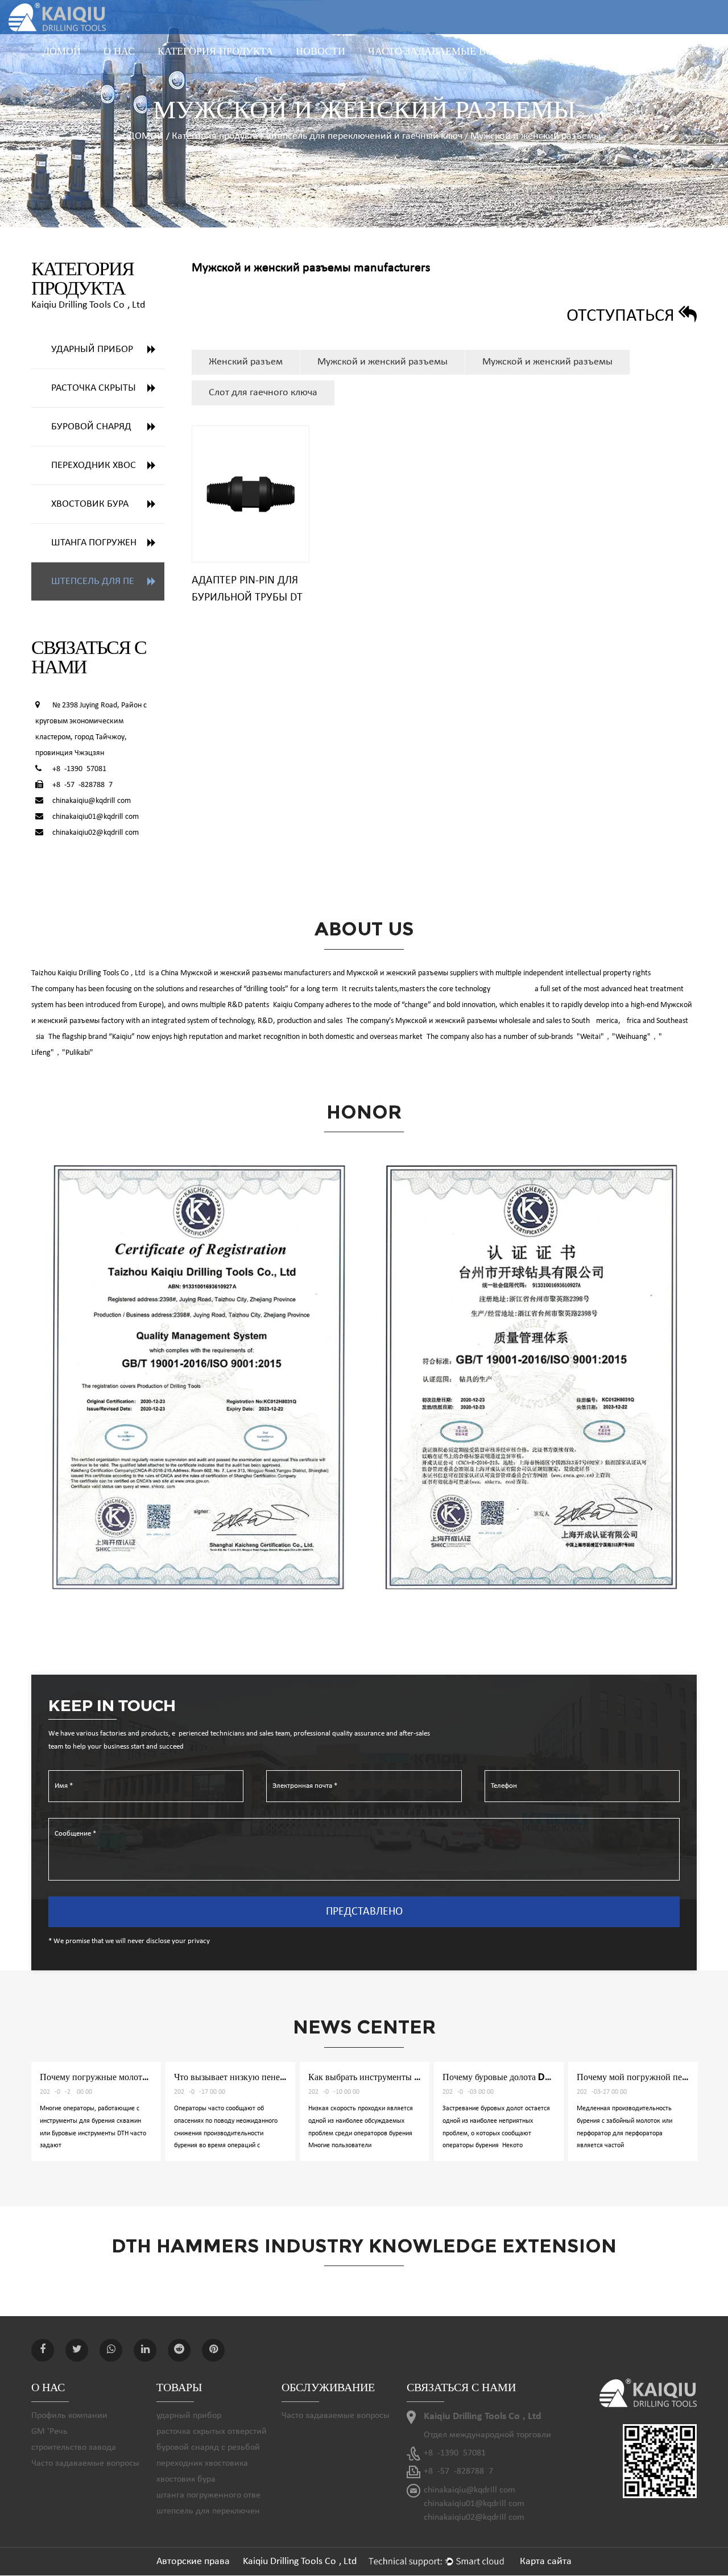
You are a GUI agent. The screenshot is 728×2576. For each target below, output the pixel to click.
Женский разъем (246, 362)
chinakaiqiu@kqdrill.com (92, 801)
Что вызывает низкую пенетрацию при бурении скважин (151, 2077)
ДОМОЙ (62, 51)
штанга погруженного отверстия (108, 543)
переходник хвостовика (108, 465)
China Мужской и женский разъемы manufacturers (246, 973)
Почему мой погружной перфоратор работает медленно (551, 2077)
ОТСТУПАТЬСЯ (622, 316)
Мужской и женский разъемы (382, 362)
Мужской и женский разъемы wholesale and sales (478, 1021)
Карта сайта (546, 2561)
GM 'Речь (49, 2432)
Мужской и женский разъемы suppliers (412, 973)
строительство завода (74, 2447)
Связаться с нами (603, 51)
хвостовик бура (90, 504)
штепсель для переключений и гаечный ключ (364, 136)
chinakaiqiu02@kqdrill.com (96, 833)
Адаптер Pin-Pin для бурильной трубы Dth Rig (251, 598)
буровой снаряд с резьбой (108, 427)
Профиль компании (69, 2416)
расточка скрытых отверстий (215, 67)
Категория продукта (215, 51)
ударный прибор (92, 349)
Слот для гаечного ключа (263, 393)
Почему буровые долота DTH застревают (389, 2077)
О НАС (119, 51)
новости (320, 51)
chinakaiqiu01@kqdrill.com (96, 817)
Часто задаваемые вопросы (449, 51)
